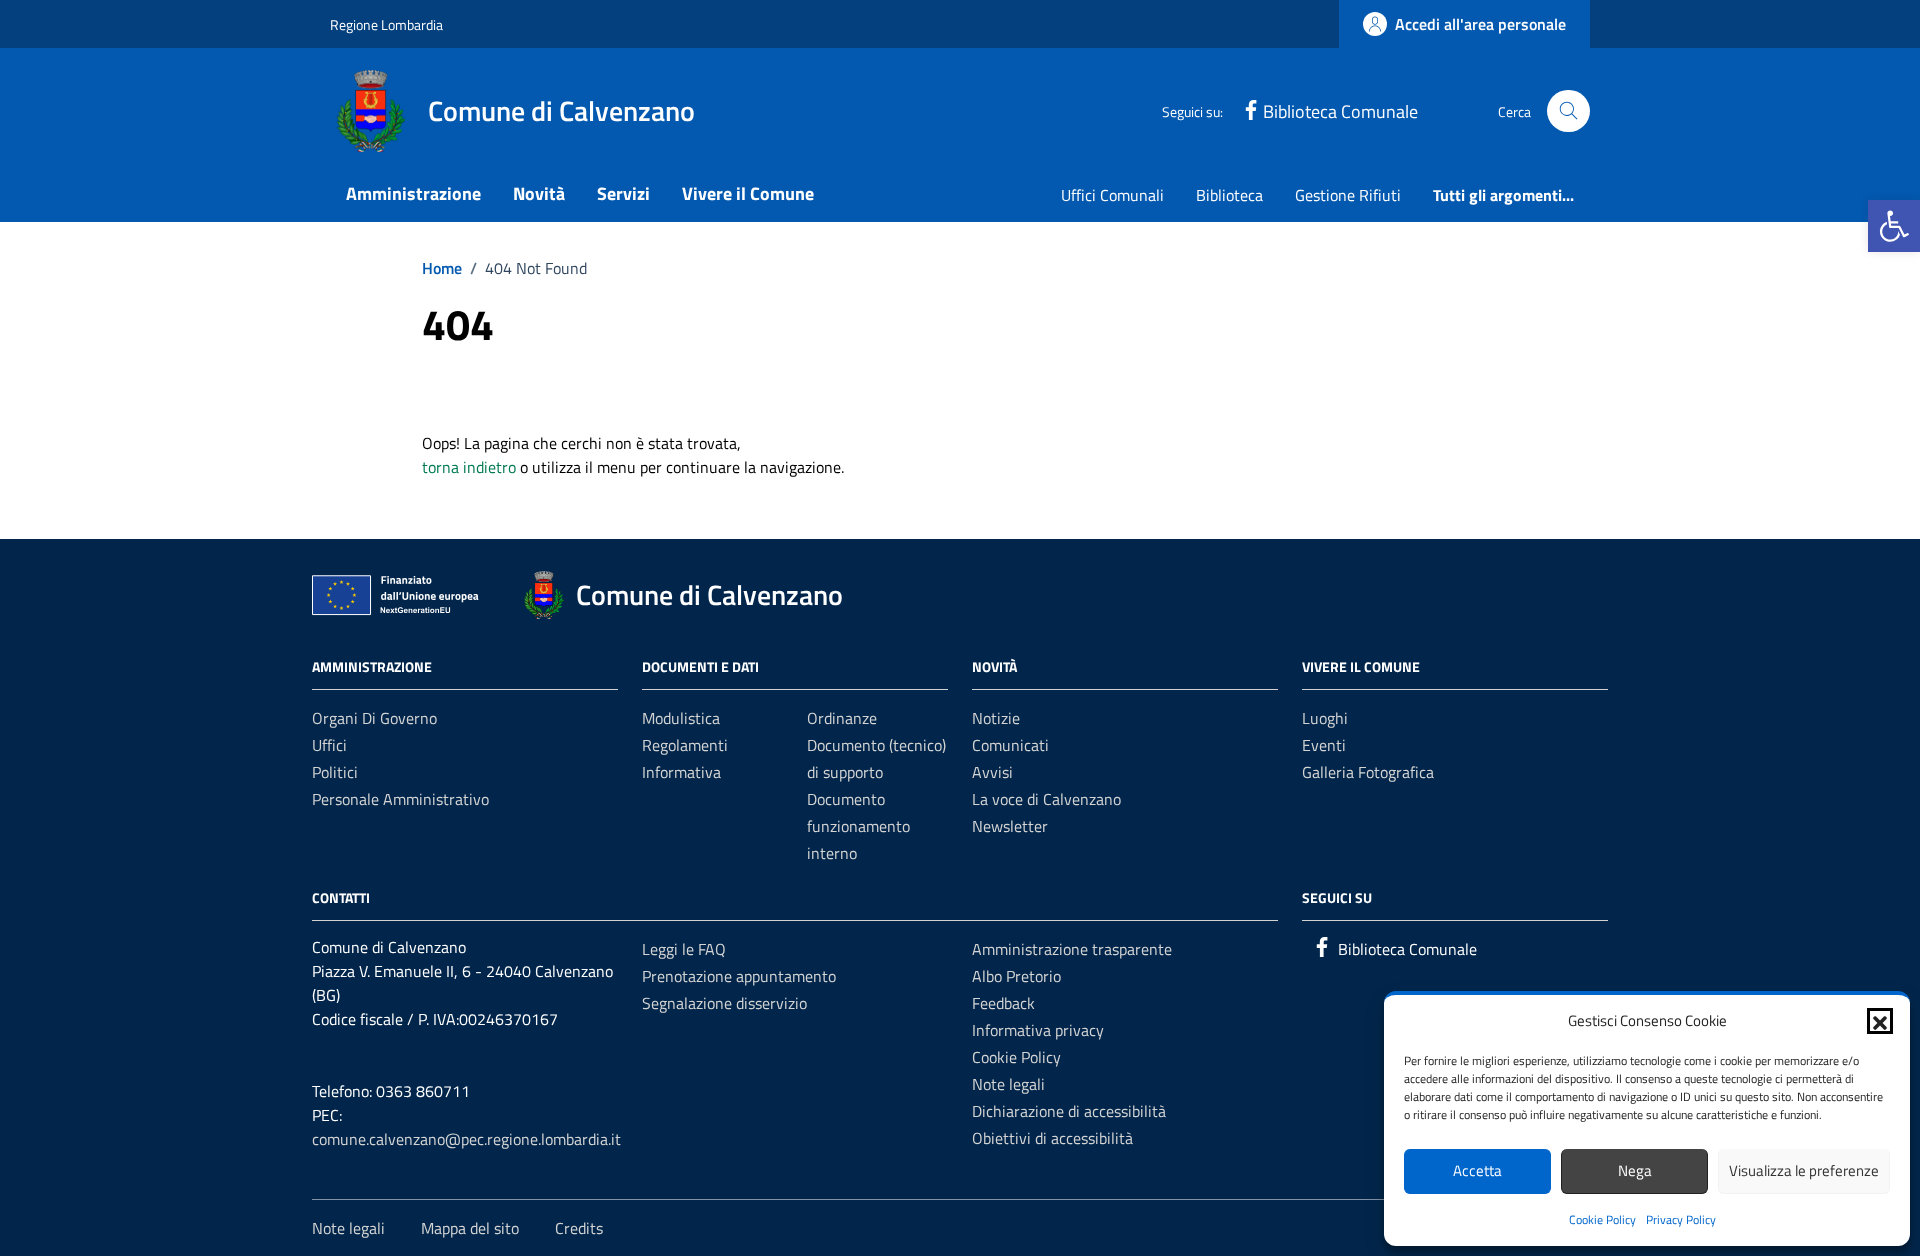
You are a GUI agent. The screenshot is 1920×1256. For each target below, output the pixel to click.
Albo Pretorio (1016, 976)
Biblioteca (1229, 195)
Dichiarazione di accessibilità (1069, 1111)
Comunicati (1010, 745)
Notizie (996, 718)
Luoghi (1325, 718)
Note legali (1008, 1084)
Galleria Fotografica (1368, 772)
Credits (579, 1228)
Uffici (329, 745)
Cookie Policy (1602, 1219)
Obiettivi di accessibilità (1052, 1138)
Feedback (1003, 1003)
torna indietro (469, 467)
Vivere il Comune (748, 193)
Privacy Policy (1681, 1219)
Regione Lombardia (386, 24)
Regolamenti (685, 745)
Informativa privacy (1038, 1030)
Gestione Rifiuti (1348, 195)
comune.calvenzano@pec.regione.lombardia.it (466, 1139)
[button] (1894, 226)
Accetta (1477, 1170)
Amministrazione (413, 193)
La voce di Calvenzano (1046, 799)
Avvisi (992, 772)
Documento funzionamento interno (858, 826)
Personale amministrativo (400, 799)
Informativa (681, 772)
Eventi (1324, 745)
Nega (1635, 1170)
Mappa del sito (470, 1228)
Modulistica (681, 718)
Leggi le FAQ (684, 949)
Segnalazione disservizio (724, 1003)
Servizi (623, 193)
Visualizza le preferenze (1804, 1170)
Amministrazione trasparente (1072, 949)
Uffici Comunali (1112, 195)
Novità (539, 193)
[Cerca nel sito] (1568, 111)
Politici (335, 772)
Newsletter (1010, 826)
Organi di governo (374, 718)
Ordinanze (842, 718)
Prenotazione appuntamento (739, 976)
